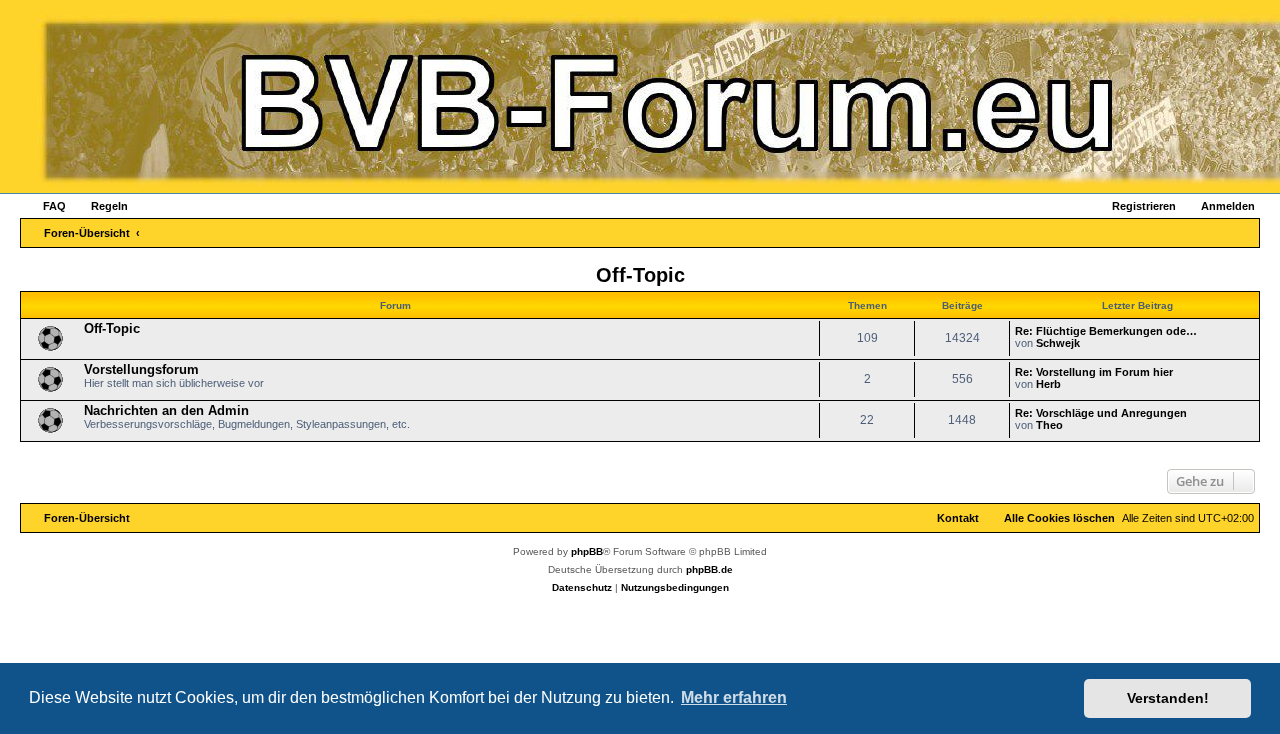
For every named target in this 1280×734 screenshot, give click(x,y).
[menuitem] (45, 206)
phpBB (587, 551)
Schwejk (1058, 343)
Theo (1049, 425)
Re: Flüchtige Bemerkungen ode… (1106, 331)
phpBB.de (709, 569)
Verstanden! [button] (1168, 698)
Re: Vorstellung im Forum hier (1094, 372)
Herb (1048, 384)
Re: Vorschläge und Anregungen (1101, 413)
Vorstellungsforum (141, 369)
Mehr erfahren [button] (734, 697)
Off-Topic (640, 275)
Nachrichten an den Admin (166, 410)
